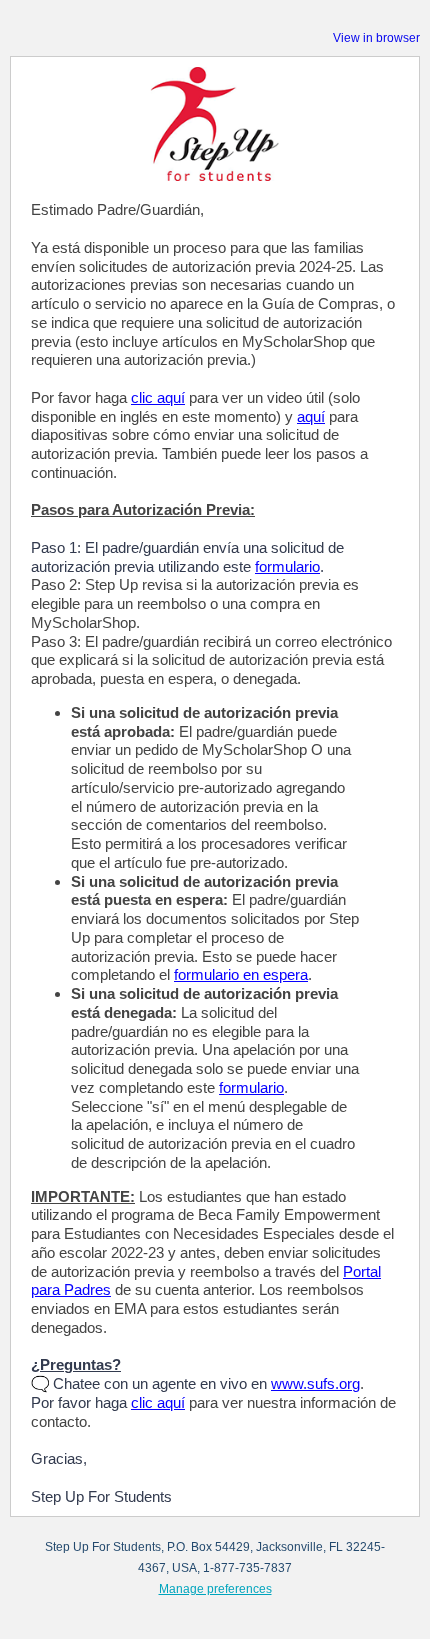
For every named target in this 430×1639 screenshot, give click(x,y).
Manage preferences (215, 1589)
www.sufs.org (315, 1383)
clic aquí (158, 397)
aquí (311, 416)
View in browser (376, 38)
